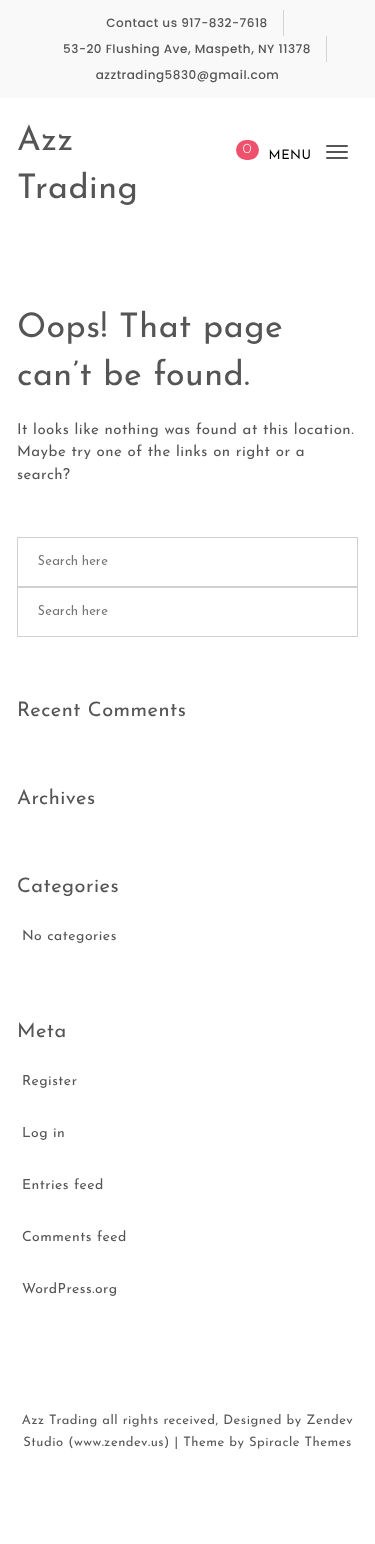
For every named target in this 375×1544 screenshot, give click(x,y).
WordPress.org (70, 1289)
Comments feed (74, 1237)
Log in (43, 1133)
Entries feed (63, 1185)
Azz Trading (78, 165)
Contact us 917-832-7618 (187, 23)
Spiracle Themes (300, 1443)
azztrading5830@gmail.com (188, 75)
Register (50, 1081)
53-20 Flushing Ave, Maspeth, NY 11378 (187, 49)
